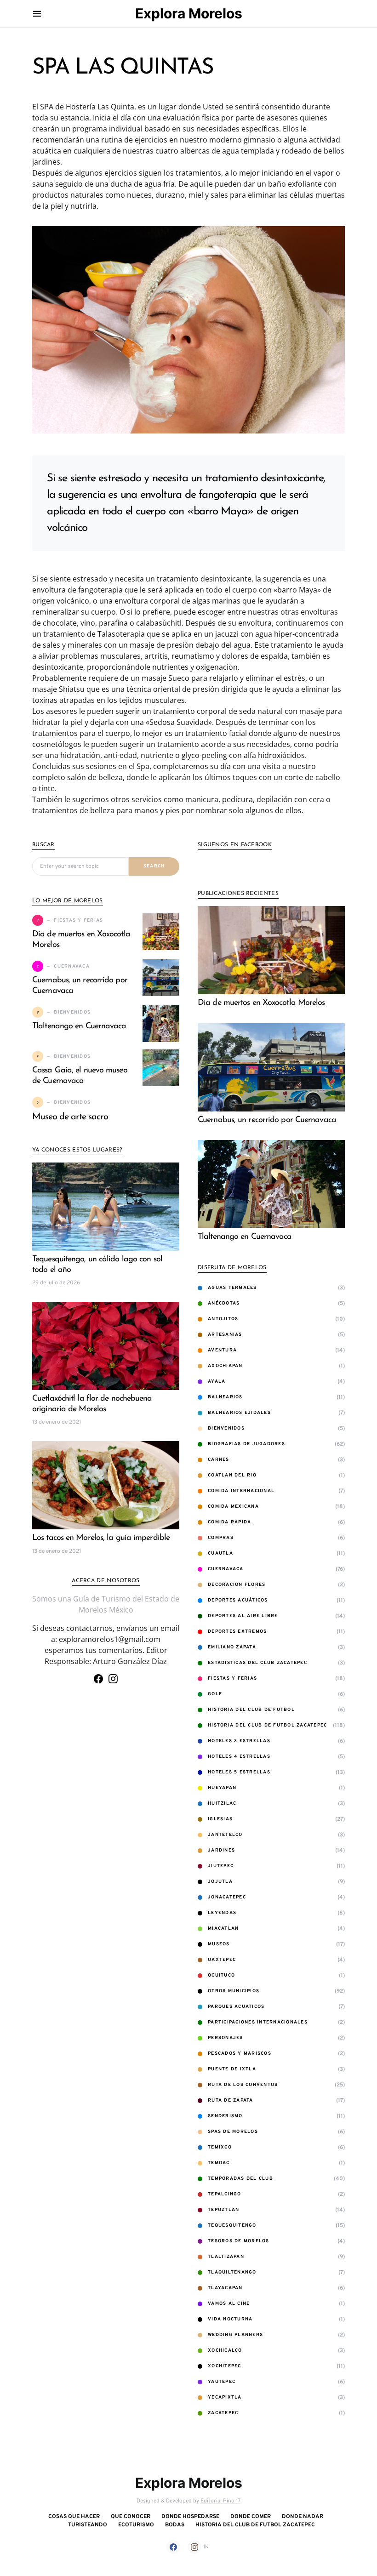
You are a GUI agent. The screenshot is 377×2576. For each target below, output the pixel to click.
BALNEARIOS (225, 1397)
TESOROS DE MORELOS (239, 2241)
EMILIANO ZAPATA (232, 1647)
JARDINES (221, 1850)
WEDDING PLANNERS (235, 2335)
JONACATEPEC (227, 1897)
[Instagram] (113, 1679)
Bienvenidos (226, 1428)
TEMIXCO (220, 2147)
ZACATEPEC (223, 2413)
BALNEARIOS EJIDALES (239, 1413)
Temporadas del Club (240, 2179)
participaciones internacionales (258, 2022)
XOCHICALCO (225, 2351)
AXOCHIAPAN (225, 1366)
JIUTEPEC (221, 1866)
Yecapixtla (225, 2397)
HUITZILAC (222, 1804)
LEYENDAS (222, 1913)
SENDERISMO (225, 2116)
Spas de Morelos (233, 2132)
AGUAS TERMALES (232, 1288)
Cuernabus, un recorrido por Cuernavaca (267, 1120)
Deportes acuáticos (238, 1600)
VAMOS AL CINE (229, 2304)
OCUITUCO (221, 1975)
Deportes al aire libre (243, 1616)
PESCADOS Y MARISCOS (240, 2054)
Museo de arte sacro (70, 1117)
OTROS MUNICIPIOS (234, 1991)
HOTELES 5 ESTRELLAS (239, 1772)
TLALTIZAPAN (226, 2257)
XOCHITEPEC (225, 2366)
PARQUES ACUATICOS (236, 2007)
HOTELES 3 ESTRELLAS (239, 1741)
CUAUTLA (220, 1553)
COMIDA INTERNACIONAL (241, 1491)
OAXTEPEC (222, 1960)
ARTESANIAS (225, 1335)
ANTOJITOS (223, 1319)
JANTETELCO (225, 1835)
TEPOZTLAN (223, 2210)
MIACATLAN (223, 1929)
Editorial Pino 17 (220, 2501)
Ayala (217, 1382)
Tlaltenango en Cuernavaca (79, 1026)
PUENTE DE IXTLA (232, 2069)
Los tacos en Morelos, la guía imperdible (101, 1538)
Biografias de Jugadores (246, 1444)
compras (221, 1538)
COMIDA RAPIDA (229, 1522)
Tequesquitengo (232, 2226)
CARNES (219, 1460)
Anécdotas (224, 1303)
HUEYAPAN (222, 1788)
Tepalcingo (225, 2194)
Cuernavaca (226, 1569)
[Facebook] (98, 1679)
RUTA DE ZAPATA (231, 2100)
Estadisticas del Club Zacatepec (257, 1663)
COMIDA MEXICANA (233, 1507)
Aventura (222, 1350)
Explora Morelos (189, 13)
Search (154, 866)
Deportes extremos (237, 1632)
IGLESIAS (220, 1819)
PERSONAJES (226, 2038)
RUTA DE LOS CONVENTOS (243, 2085)
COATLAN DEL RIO (232, 1475)
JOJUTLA (220, 1882)
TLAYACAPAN (225, 2288)
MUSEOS (219, 1944)
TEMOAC (219, 2163)
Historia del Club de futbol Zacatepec (267, 1725)
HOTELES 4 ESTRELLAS (239, 1757)
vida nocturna (230, 2319)
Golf (215, 1694)
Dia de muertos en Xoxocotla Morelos (261, 1003)
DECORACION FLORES (237, 1585)
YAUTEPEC (222, 2382)
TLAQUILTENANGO (232, 2272)
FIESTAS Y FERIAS (232, 1678)
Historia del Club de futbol (251, 1710)
